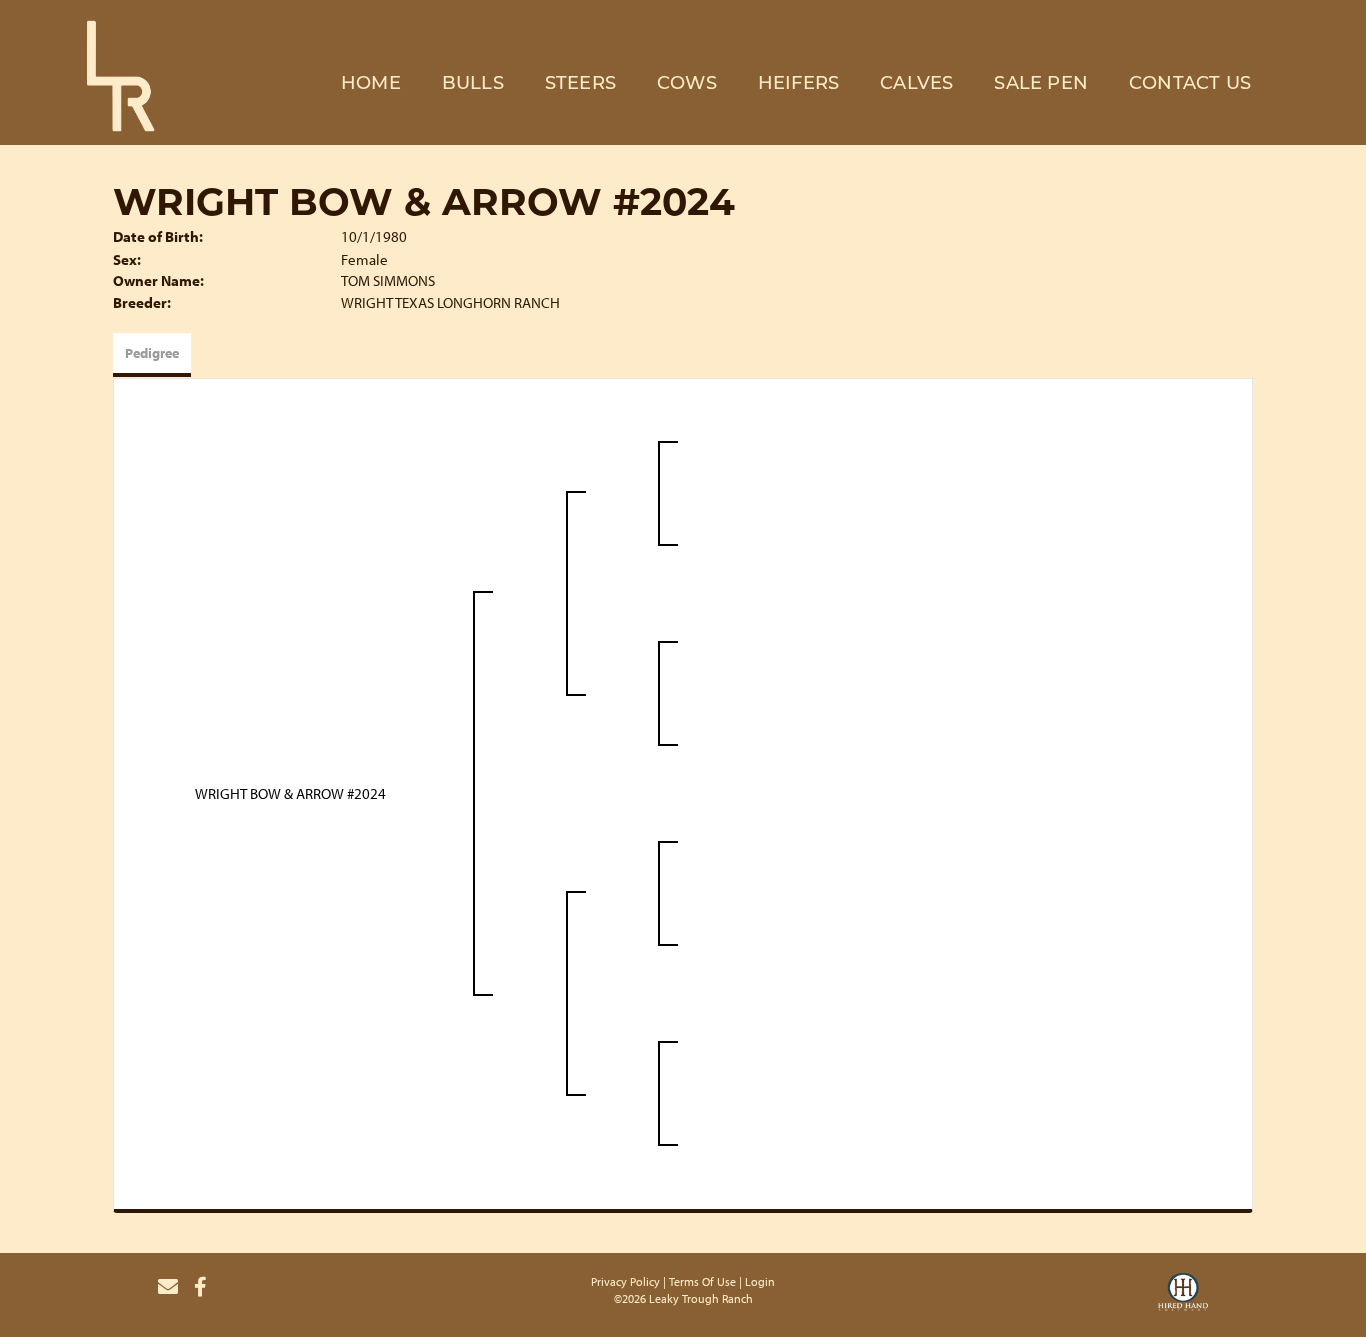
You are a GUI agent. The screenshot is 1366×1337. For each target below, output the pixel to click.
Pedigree (152, 353)
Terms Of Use (702, 1281)
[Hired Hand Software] (1183, 1295)
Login (760, 1281)
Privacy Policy (625, 1281)
